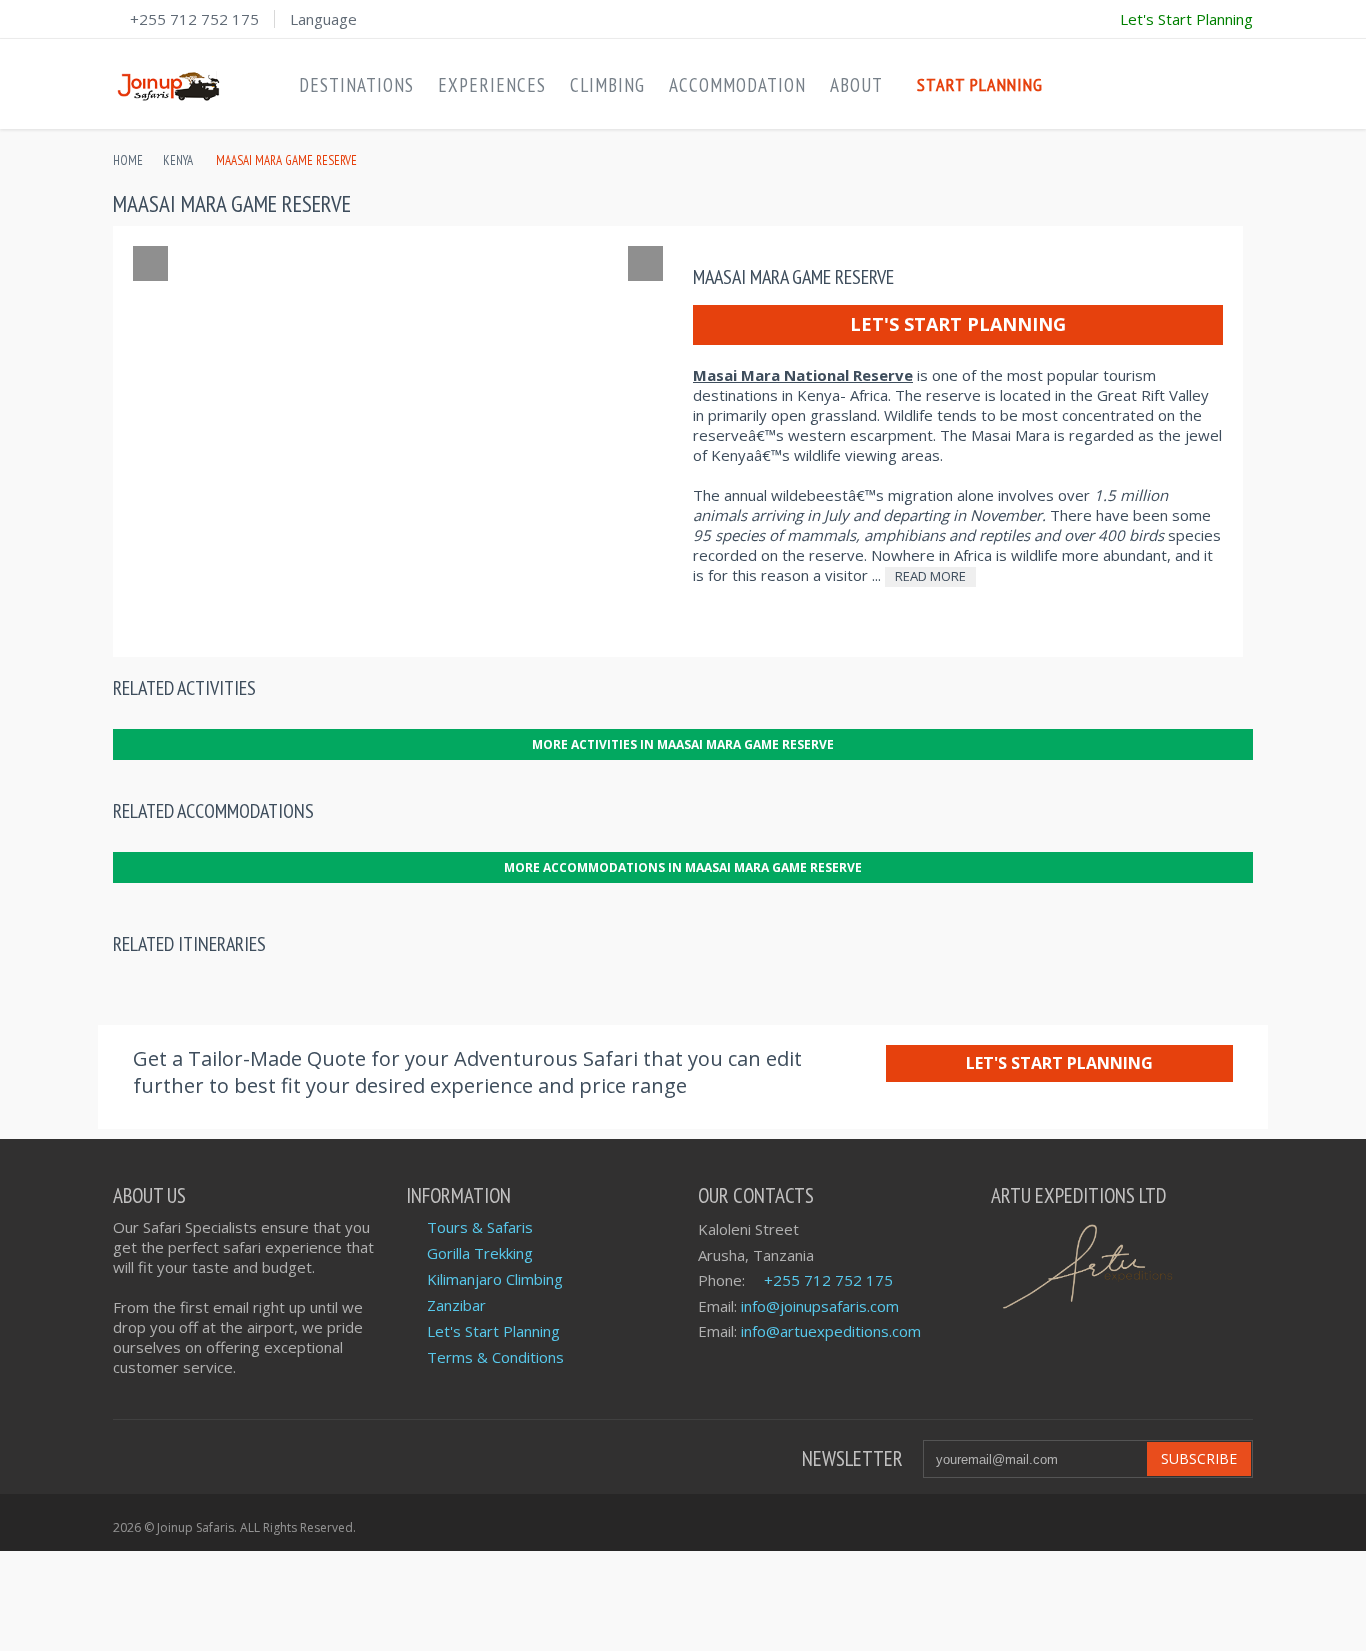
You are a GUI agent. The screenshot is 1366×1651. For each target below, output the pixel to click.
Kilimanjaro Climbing (495, 1279)
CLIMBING (607, 85)
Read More (930, 576)
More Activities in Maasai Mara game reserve (683, 744)
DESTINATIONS (356, 85)
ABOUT (856, 85)
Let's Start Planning (958, 324)
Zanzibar (456, 1305)
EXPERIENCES (492, 85)
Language (323, 19)
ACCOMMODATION (737, 85)
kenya (178, 160)
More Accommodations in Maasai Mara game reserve (683, 867)
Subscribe (1199, 1458)
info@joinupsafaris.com (820, 1306)
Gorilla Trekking (480, 1253)
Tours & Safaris (480, 1227)
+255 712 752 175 (194, 19)
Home (128, 160)
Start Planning (980, 84)
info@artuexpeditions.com (831, 1331)
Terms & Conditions (495, 1357)
